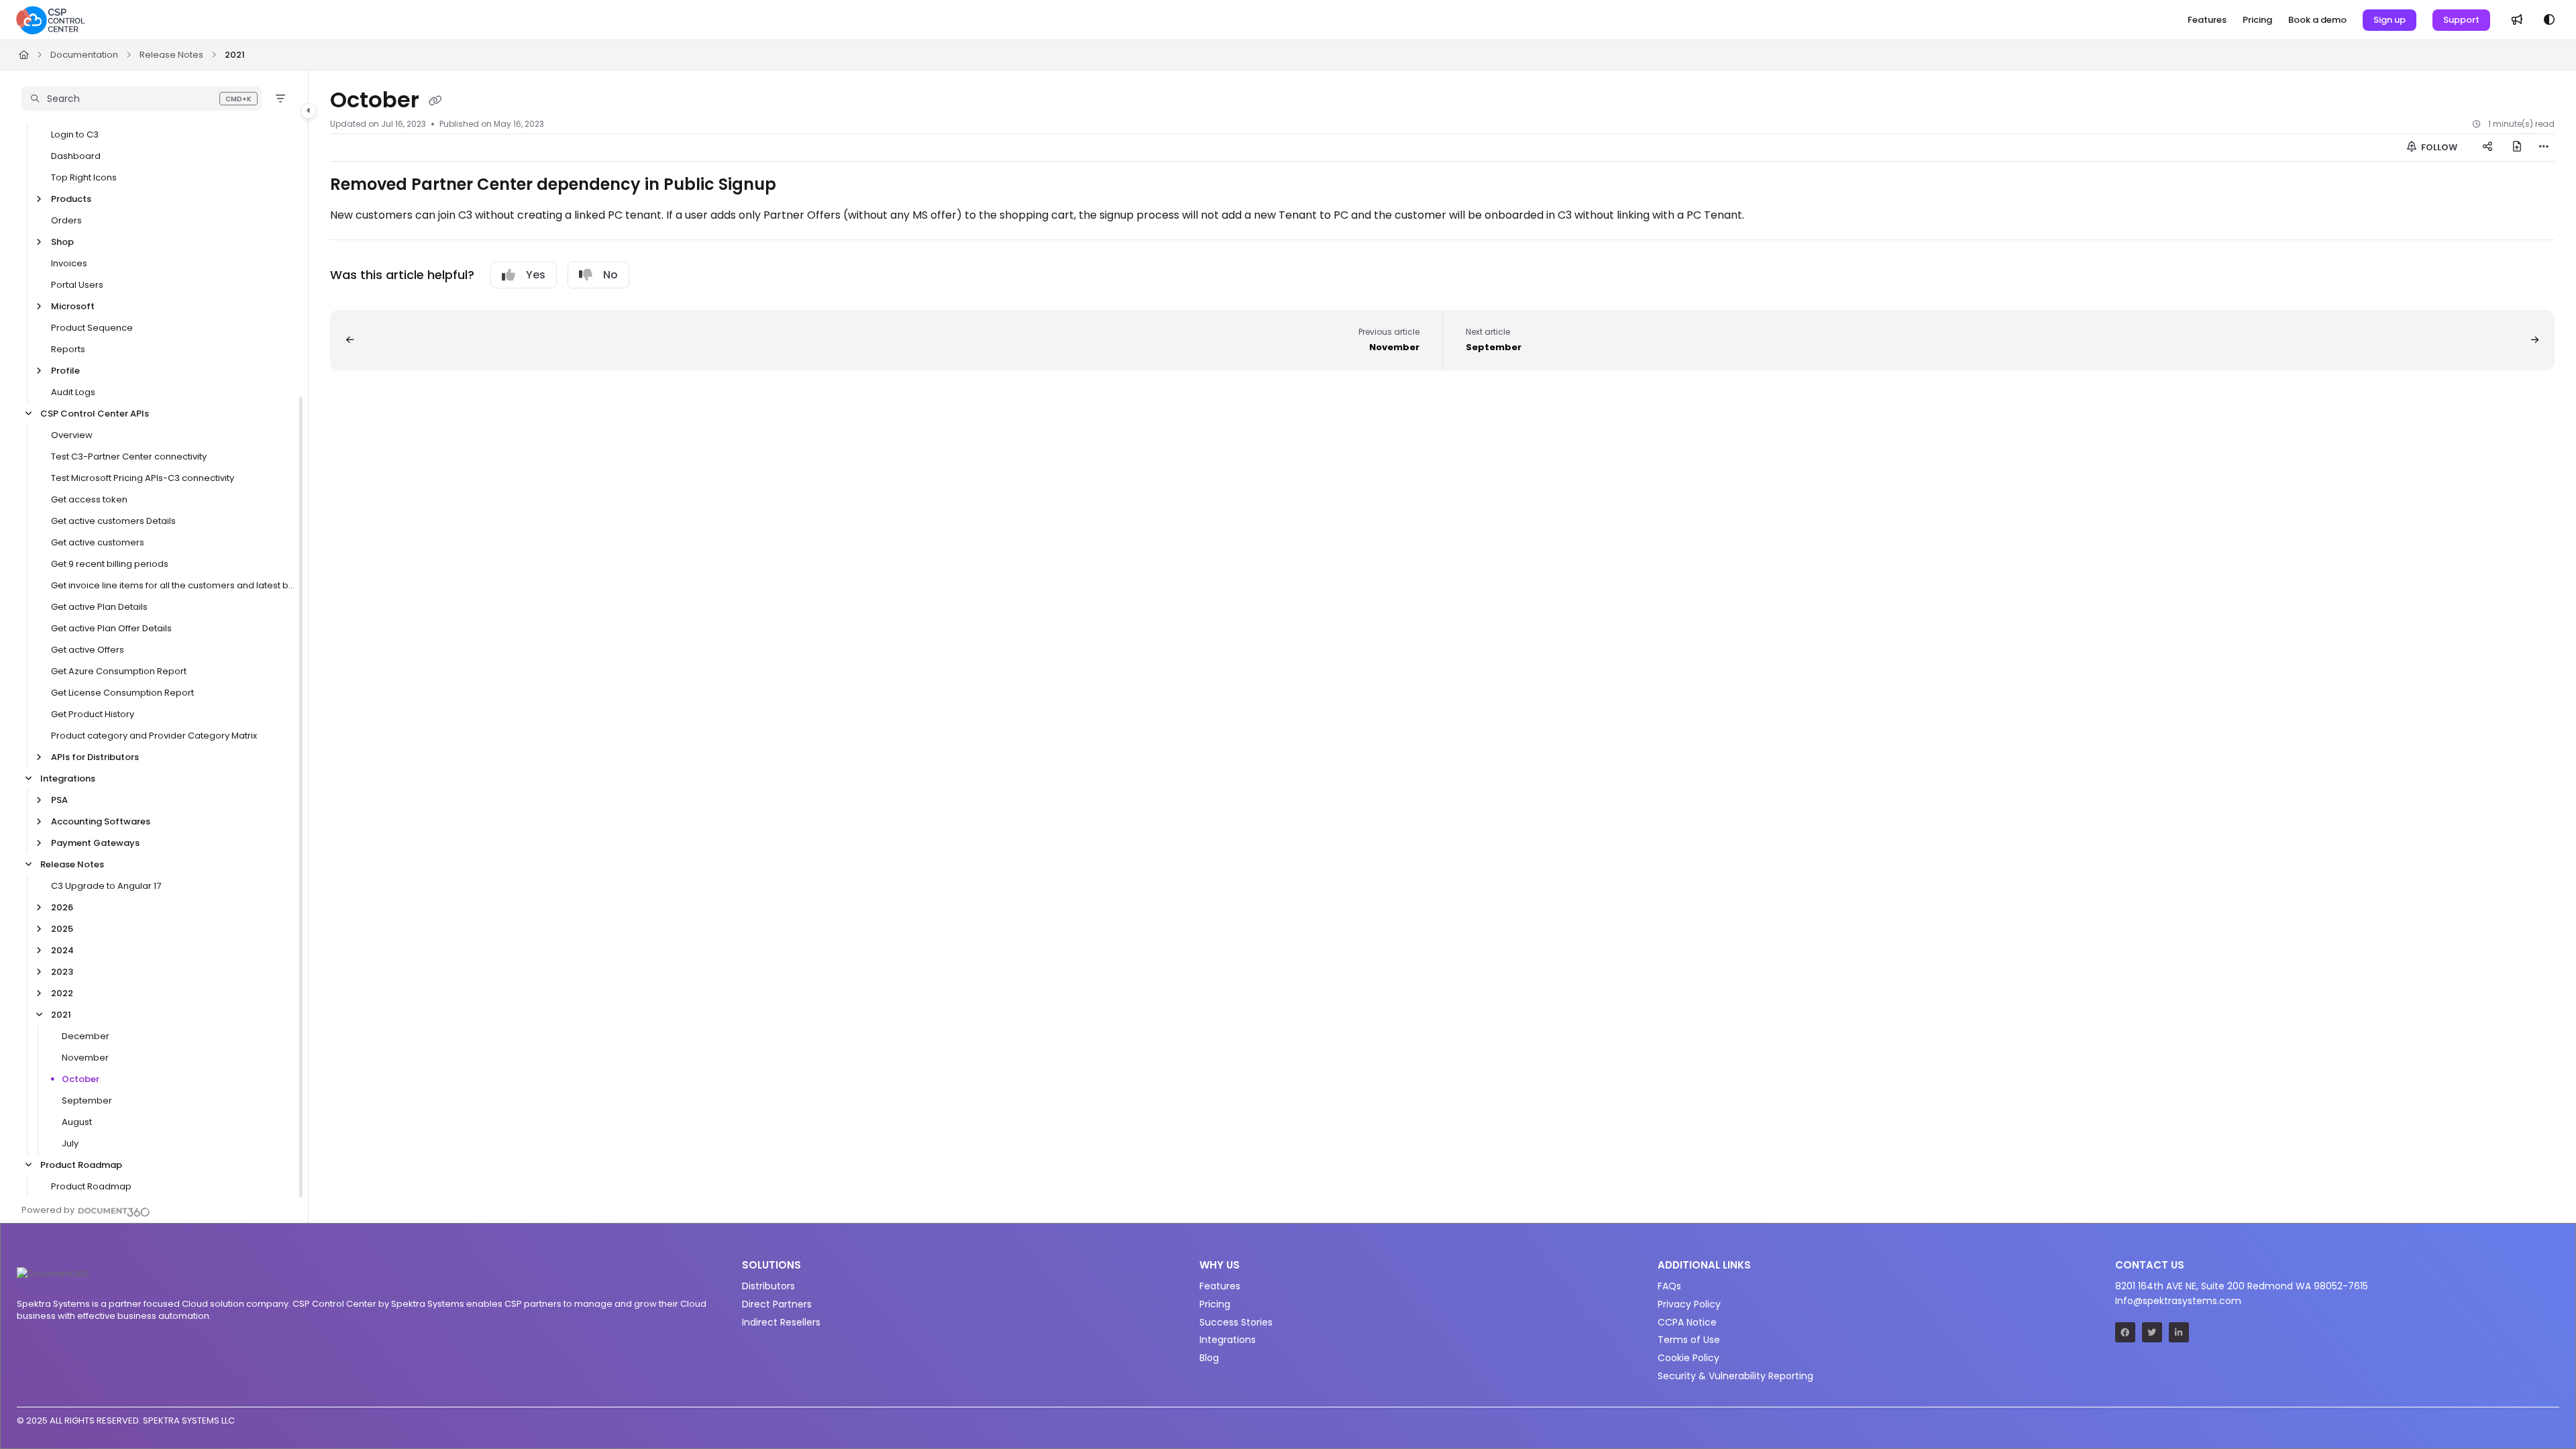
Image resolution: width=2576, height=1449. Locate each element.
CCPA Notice (1687, 1322)
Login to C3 (75, 135)
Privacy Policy (1689, 1304)
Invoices (69, 263)
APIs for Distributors (95, 757)
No (610, 275)
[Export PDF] (2517, 148)
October (80, 1079)
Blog (1209, 1358)
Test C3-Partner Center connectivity (129, 457)
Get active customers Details (113, 521)
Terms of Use (1689, 1340)
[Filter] (280, 99)
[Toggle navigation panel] (309, 111)
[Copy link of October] (435, 101)
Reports (68, 349)
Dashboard (76, 156)
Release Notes (171, 55)
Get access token (89, 499)
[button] (142, 99)
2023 (62, 972)
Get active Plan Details (99, 607)
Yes (536, 275)
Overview (72, 435)
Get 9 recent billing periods (110, 564)
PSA (59, 800)
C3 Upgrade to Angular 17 (106, 886)
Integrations (68, 779)
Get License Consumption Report (122, 693)
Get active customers (98, 542)
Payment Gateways (95, 843)
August (77, 1122)
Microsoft (73, 306)
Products (71, 199)
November (85, 1058)
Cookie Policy (1688, 1358)
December (86, 1036)
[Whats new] (2517, 20)
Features (1220, 1286)
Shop (62, 242)
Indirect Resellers (781, 1322)
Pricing (1215, 1304)
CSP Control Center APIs (95, 414)
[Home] (51, 20)
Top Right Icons (84, 177)
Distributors (768, 1286)
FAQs (1669, 1286)
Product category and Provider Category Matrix (154, 736)
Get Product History (93, 714)
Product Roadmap (81, 1165)
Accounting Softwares (101, 821)
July (70, 1143)
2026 (62, 907)
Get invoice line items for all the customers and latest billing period (173, 585)
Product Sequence (92, 328)
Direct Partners (777, 1304)
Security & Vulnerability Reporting (1735, 1376)
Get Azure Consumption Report (119, 671)
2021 (235, 55)
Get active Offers (88, 650)
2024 (62, 950)
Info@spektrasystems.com (2178, 1301)
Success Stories (1236, 1322)
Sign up (2390, 20)
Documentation (84, 55)
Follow (2438, 147)
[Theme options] (2549, 20)
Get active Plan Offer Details (111, 628)
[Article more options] (2544, 148)
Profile (65, 371)
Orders (66, 220)
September (87, 1101)
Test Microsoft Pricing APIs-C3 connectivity (143, 478)
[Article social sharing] (2487, 148)
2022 (62, 993)
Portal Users (77, 285)
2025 (62, 929)
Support (2461, 20)
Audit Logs (73, 392)
